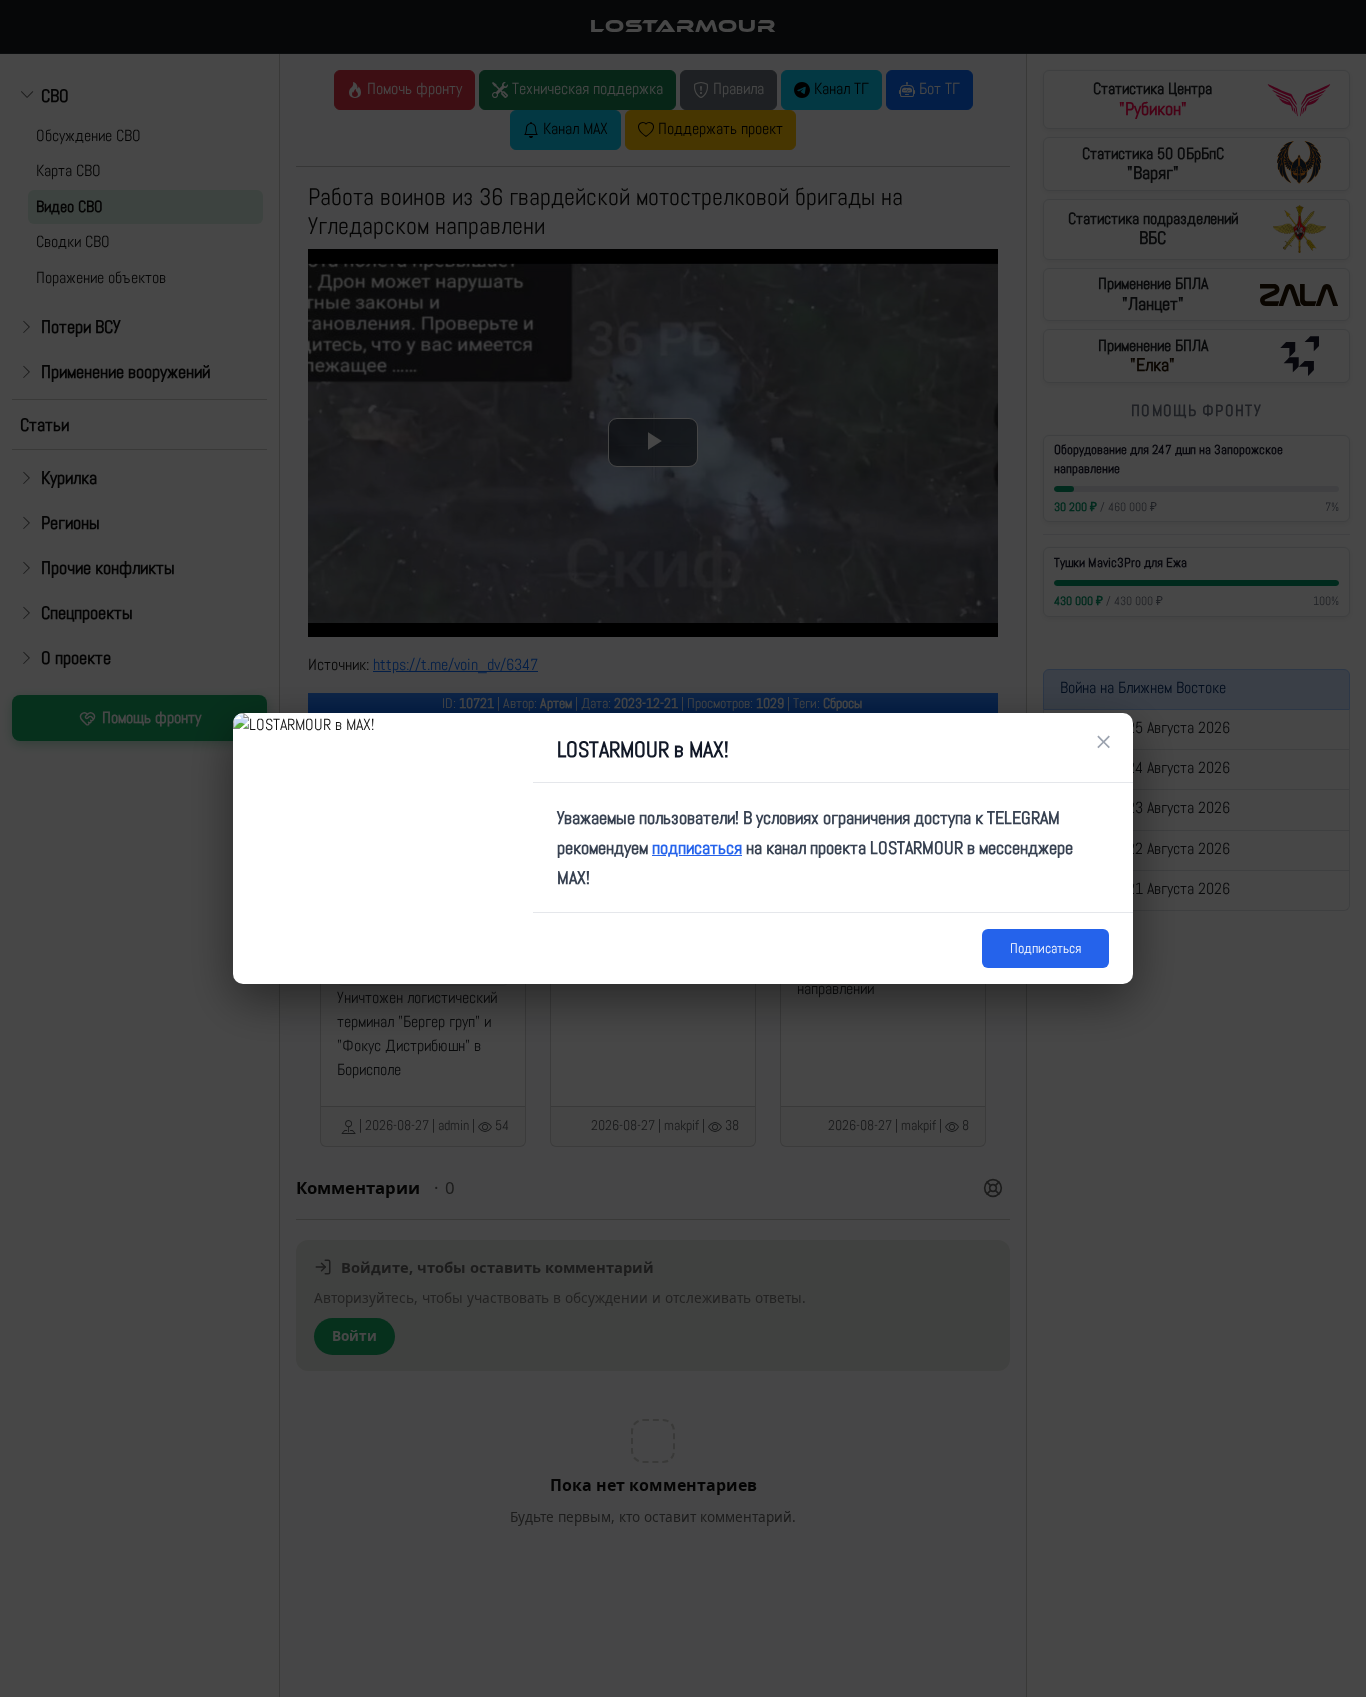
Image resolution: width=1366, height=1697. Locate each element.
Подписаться (1045, 948)
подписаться (697, 847)
